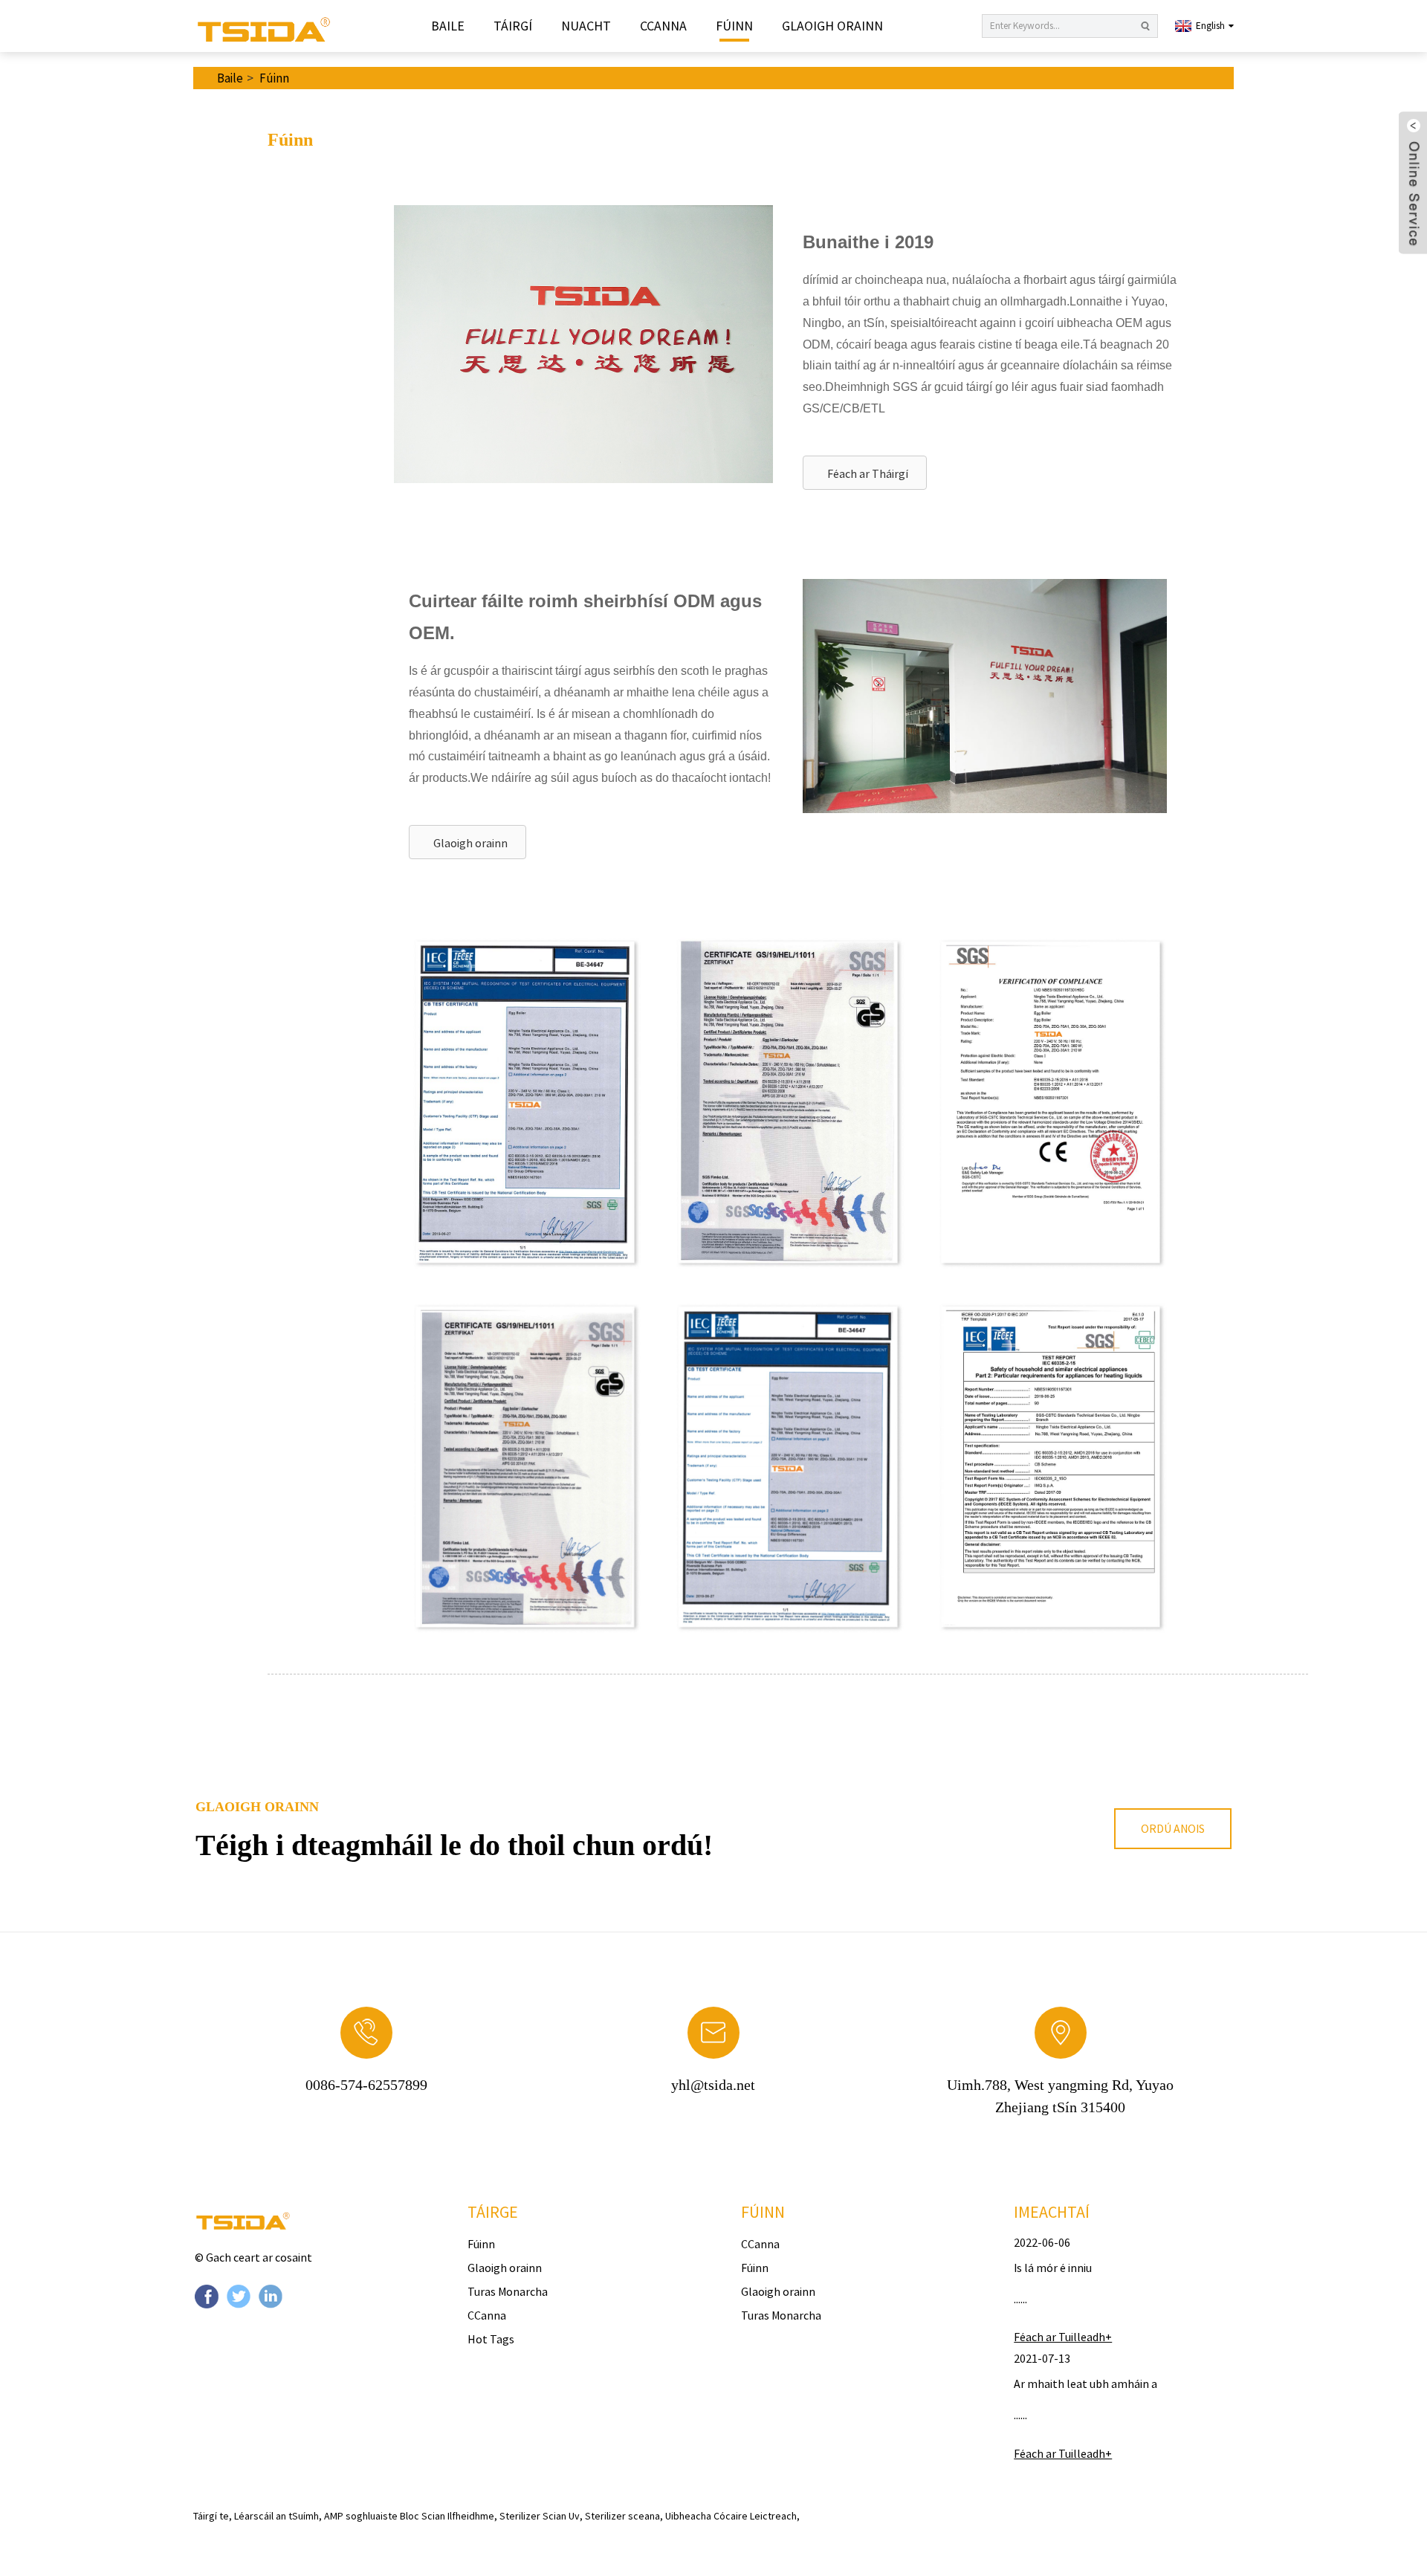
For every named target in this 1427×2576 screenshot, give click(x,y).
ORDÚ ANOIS (1173, 1828)
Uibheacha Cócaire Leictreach (731, 2516)
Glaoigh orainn (832, 26)
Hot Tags (491, 2339)
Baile (448, 26)
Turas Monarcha (508, 2291)
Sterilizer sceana (622, 2516)
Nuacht (586, 26)
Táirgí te (211, 2516)
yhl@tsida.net (713, 2085)
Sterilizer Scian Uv (540, 2516)
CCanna (663, 26)
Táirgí (513, 26)
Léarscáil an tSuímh (276, 2516)
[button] (865, 473)
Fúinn (734, 26)
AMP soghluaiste (361, 2516)
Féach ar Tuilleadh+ (1063, 2337)
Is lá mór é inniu (1053, 2268)
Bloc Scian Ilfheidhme (447, 2516)
